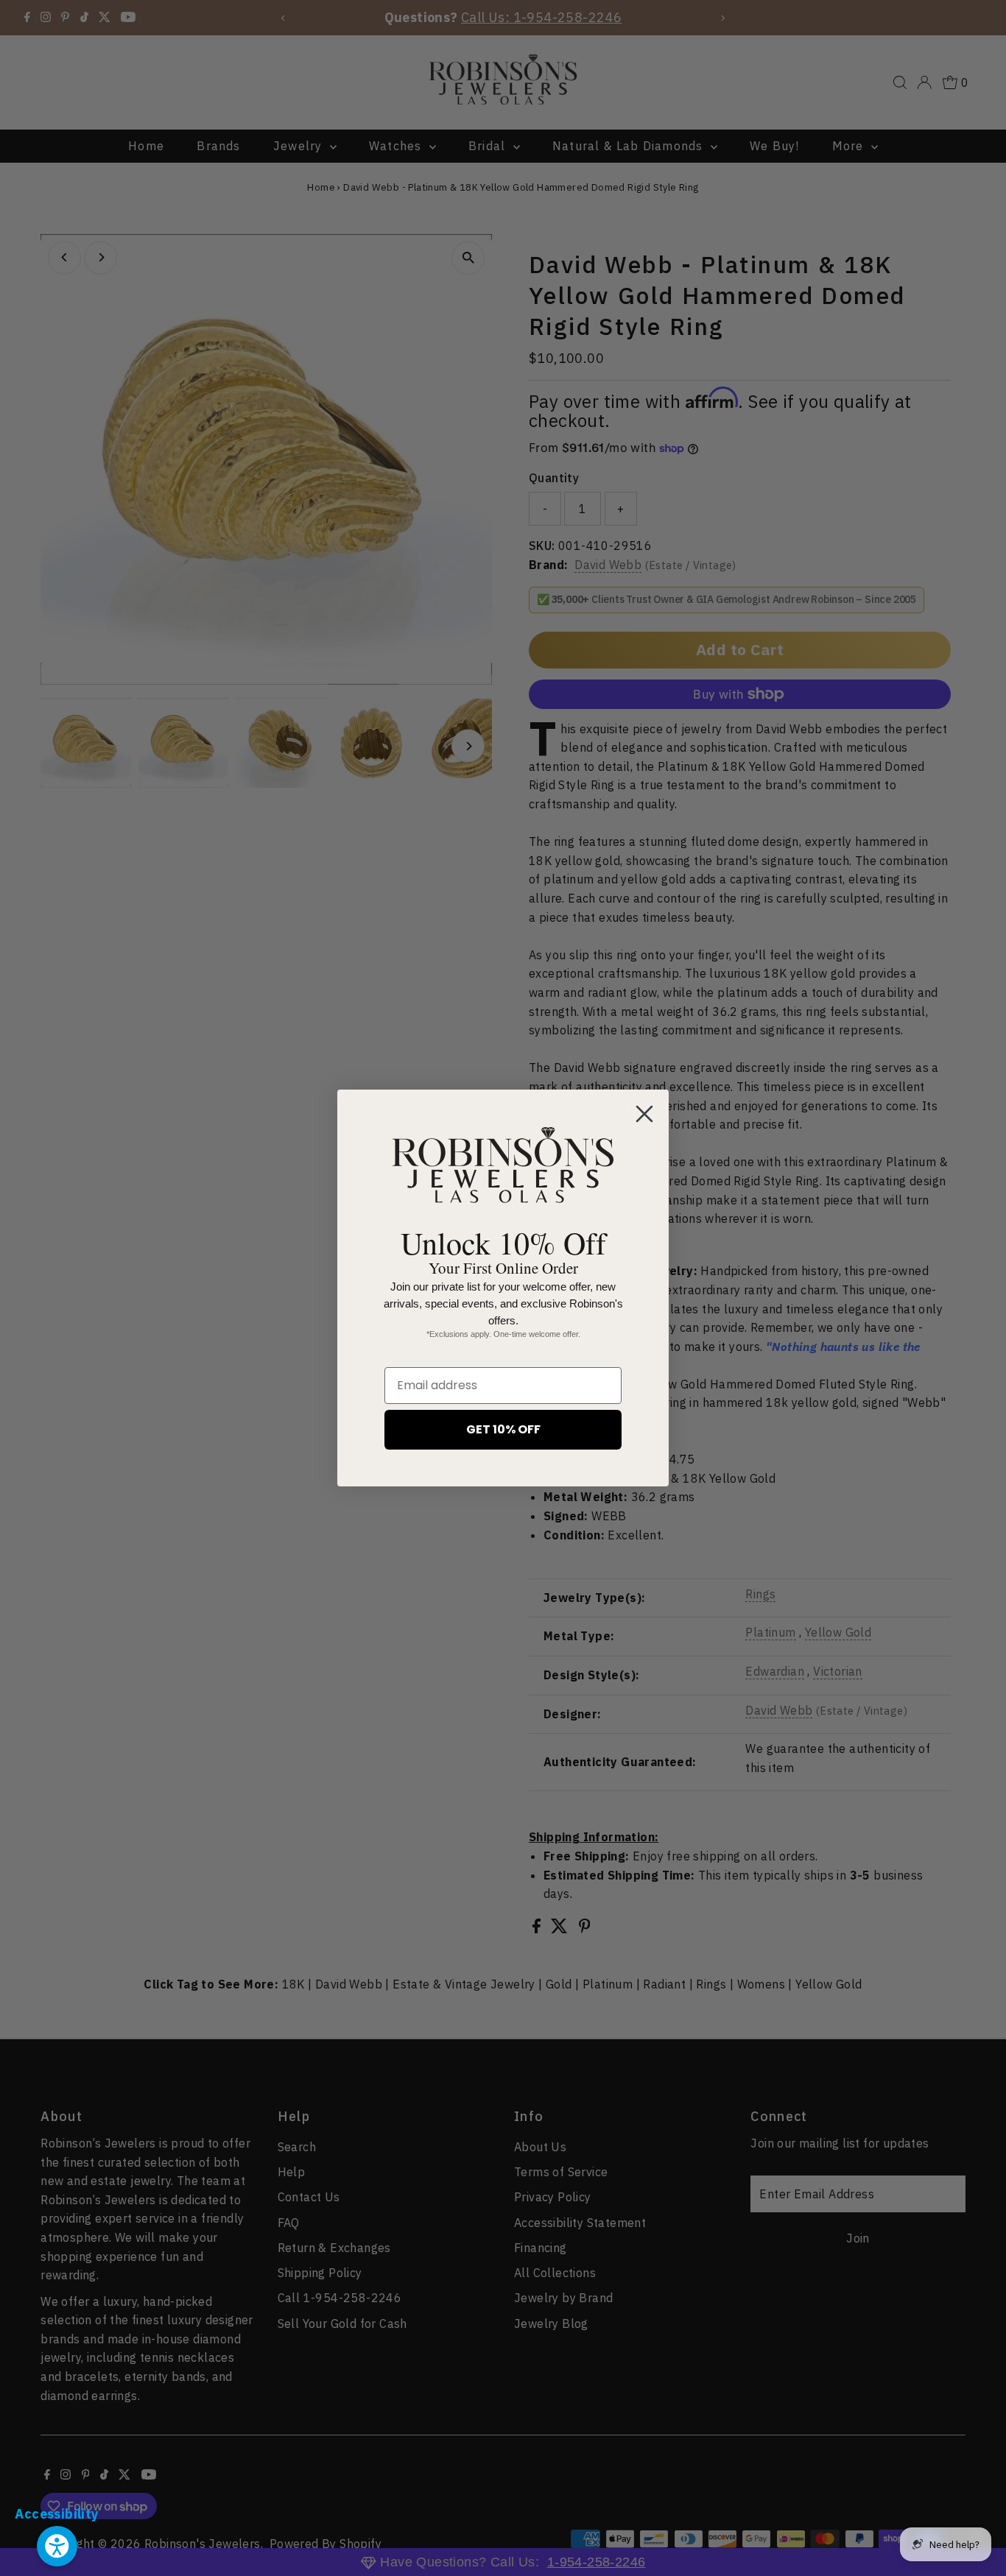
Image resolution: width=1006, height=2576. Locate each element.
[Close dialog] (644, 1114)
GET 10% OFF (503, 1429)
